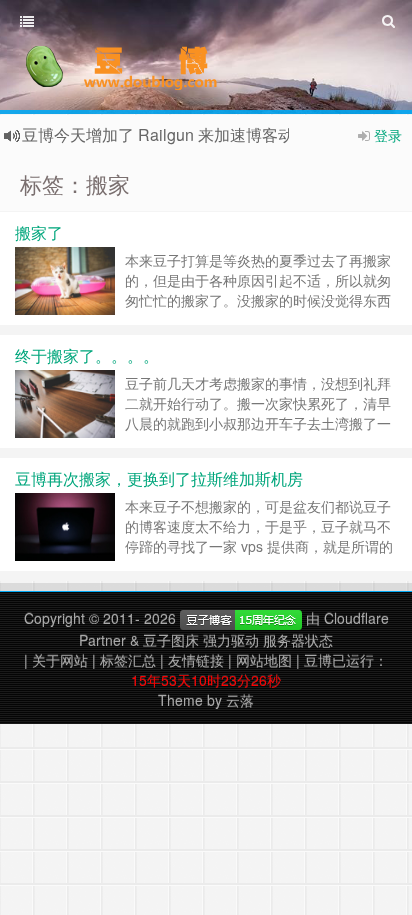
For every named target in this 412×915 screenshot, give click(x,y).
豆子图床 (171, 640)
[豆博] (241, 618)
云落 (240, 700)
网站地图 (264, 660)
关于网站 (60, 660)
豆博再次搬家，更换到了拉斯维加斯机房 (159, 478)
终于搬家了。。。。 (87, 355)
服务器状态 (298, 640)
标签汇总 (128, 660)
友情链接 (196, 660)
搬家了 (39, 232)
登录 (388, 135)
